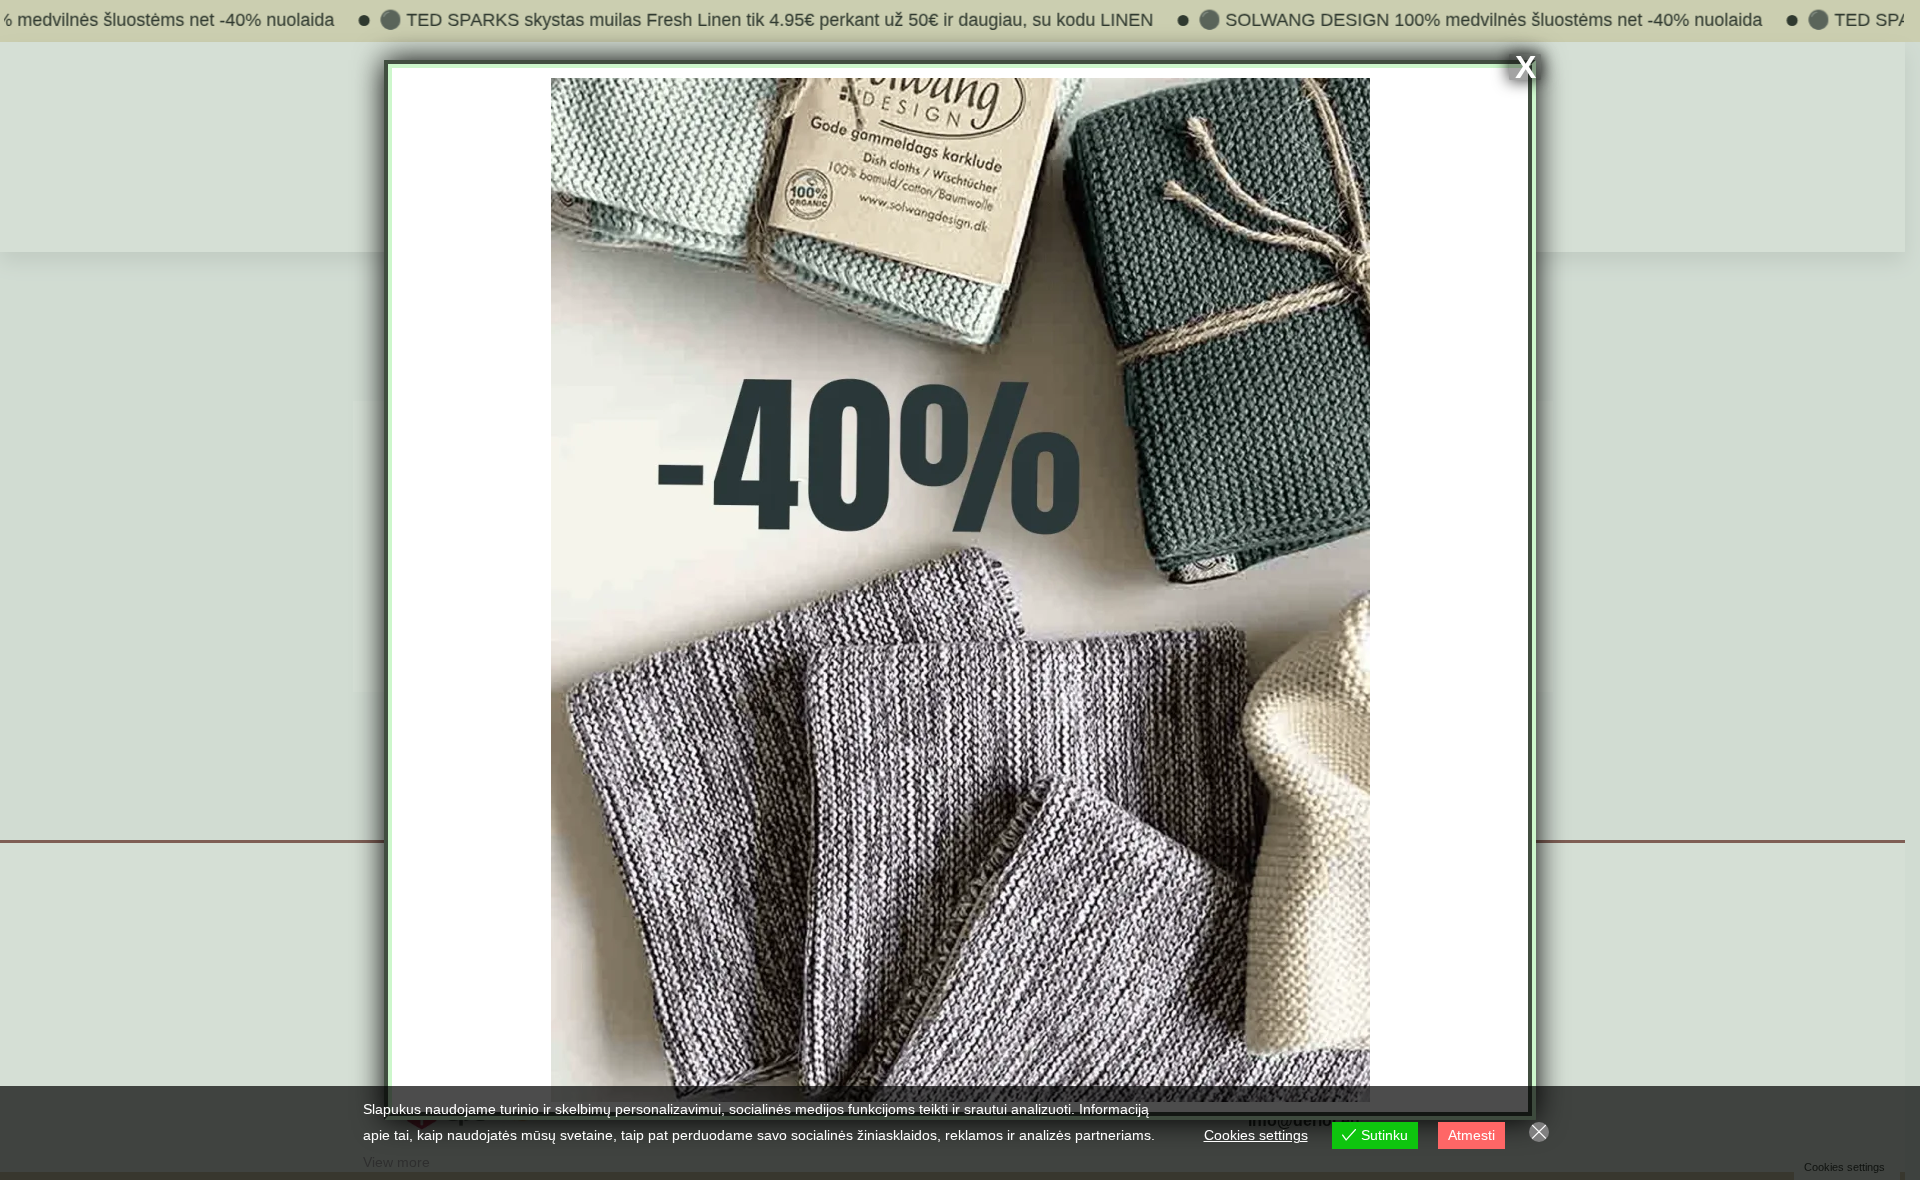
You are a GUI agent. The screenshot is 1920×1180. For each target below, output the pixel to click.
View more (396, 1162)
